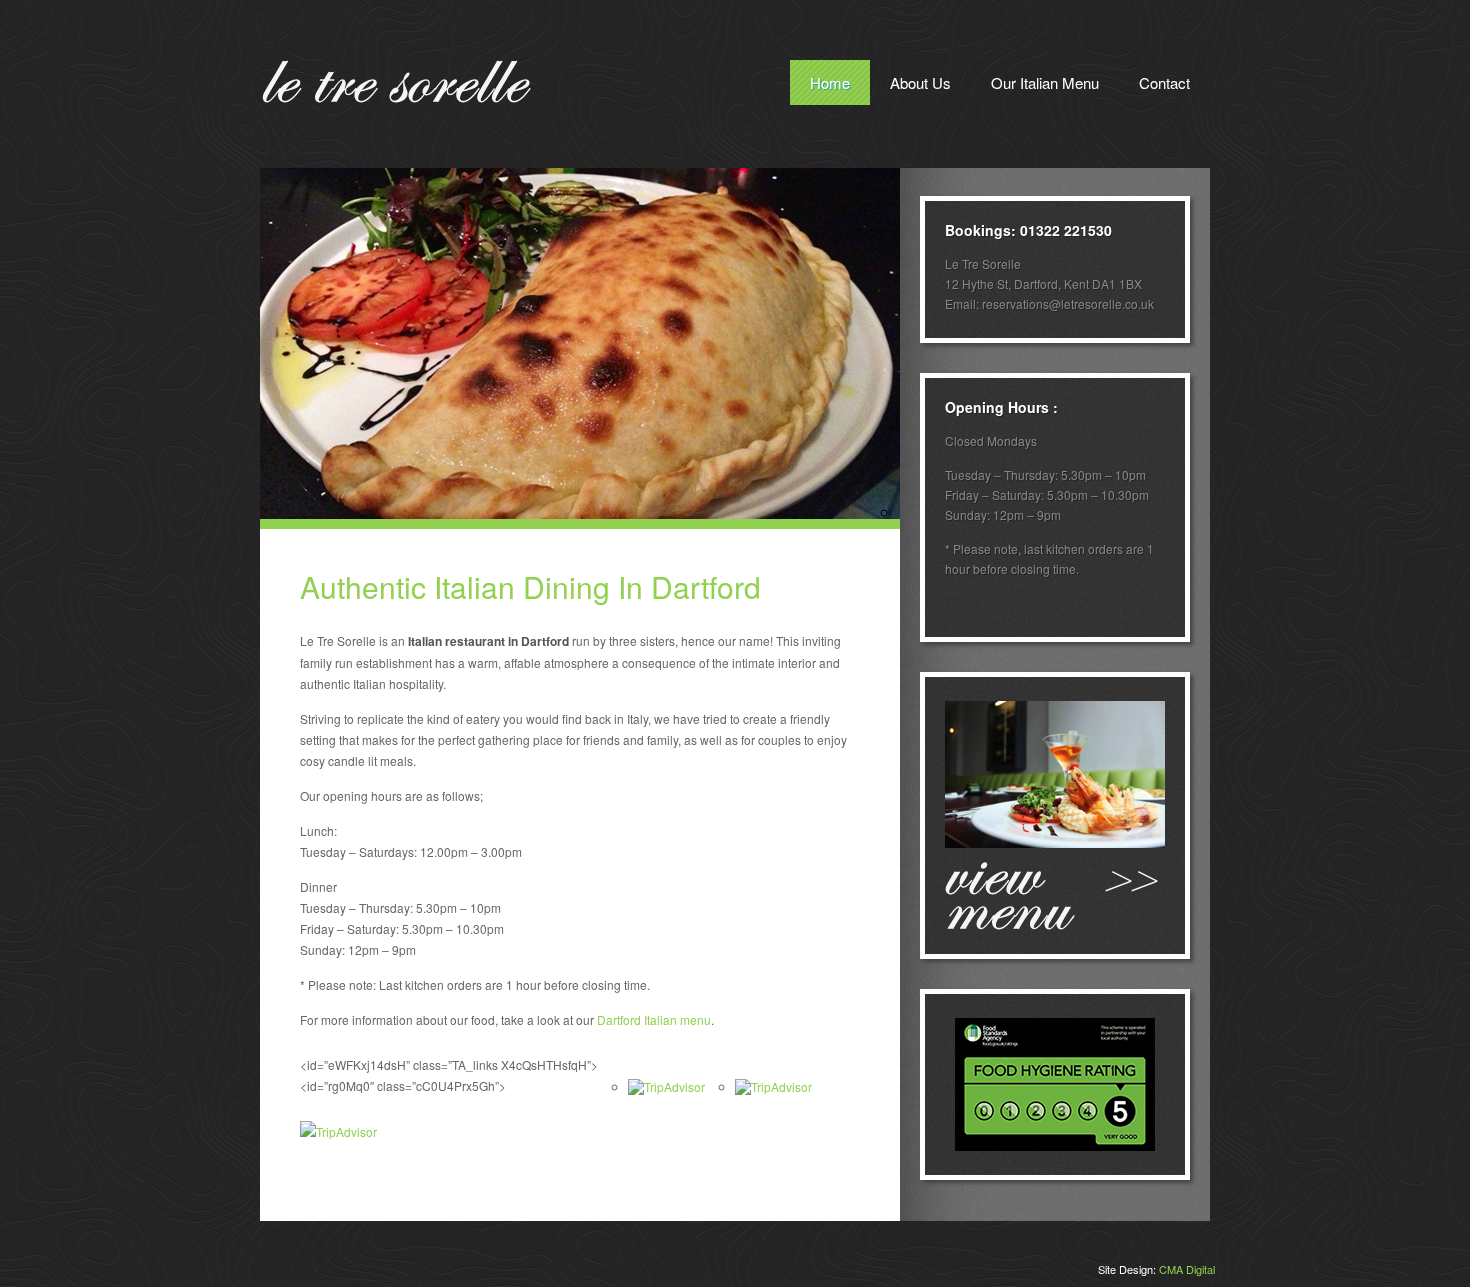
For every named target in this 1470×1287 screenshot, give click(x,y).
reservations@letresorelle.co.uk (1068, 303)
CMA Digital (1187, 1269)
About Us (920, 82)
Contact (1164, 82)
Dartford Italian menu (654, 1019)
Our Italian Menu (1045, 82)
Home (830, 82)
